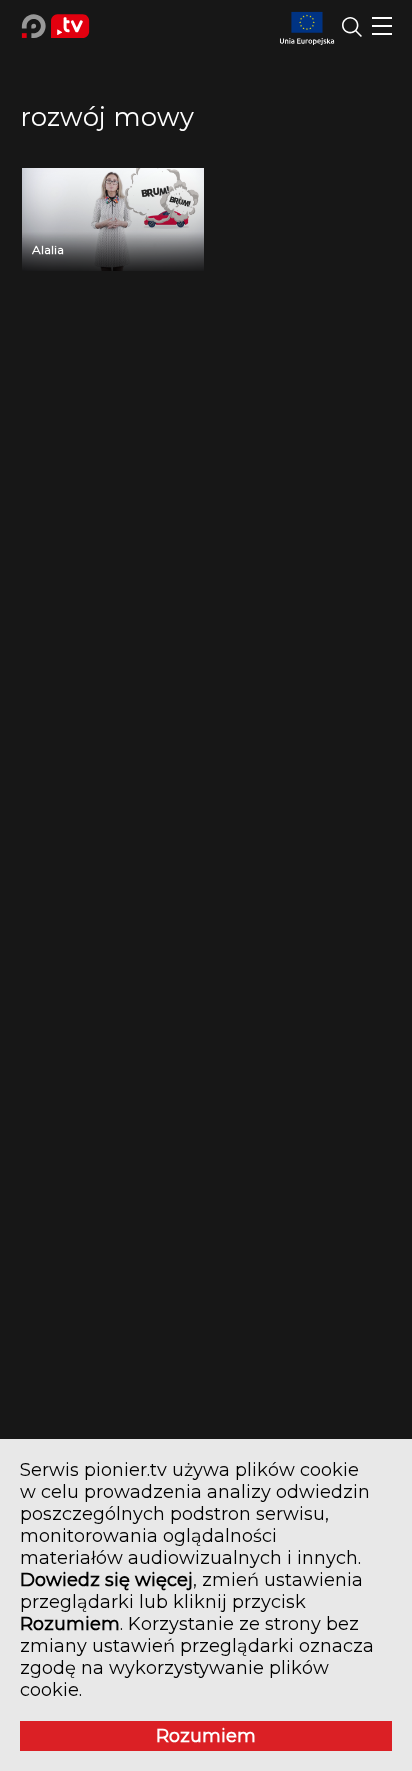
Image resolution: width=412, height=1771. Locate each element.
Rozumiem (206, 1736)
